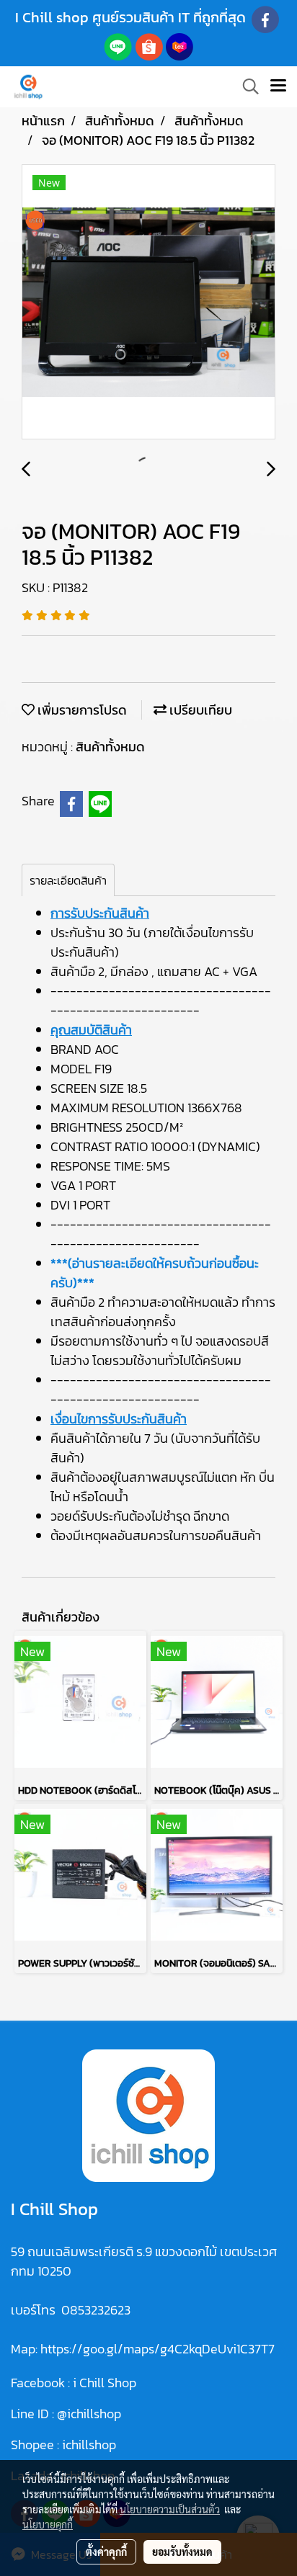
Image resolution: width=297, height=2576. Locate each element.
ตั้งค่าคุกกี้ (106, 2552)
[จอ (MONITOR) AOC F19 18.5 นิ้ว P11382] (148, 303)
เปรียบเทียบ (199, 710)
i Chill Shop (105, 2383)
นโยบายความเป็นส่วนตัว (170, 2509)
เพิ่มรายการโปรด (81, 710)
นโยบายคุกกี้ (48, 2524)
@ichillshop (89, 2414)
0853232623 (96, 2310)
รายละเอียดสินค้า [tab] (68, 880)
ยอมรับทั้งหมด (182, 2552)
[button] (246, 86)
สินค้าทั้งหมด (110, 747)
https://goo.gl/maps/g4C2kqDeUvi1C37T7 (158, 2349)
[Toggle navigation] (278, 86)
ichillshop (90, 2445)
